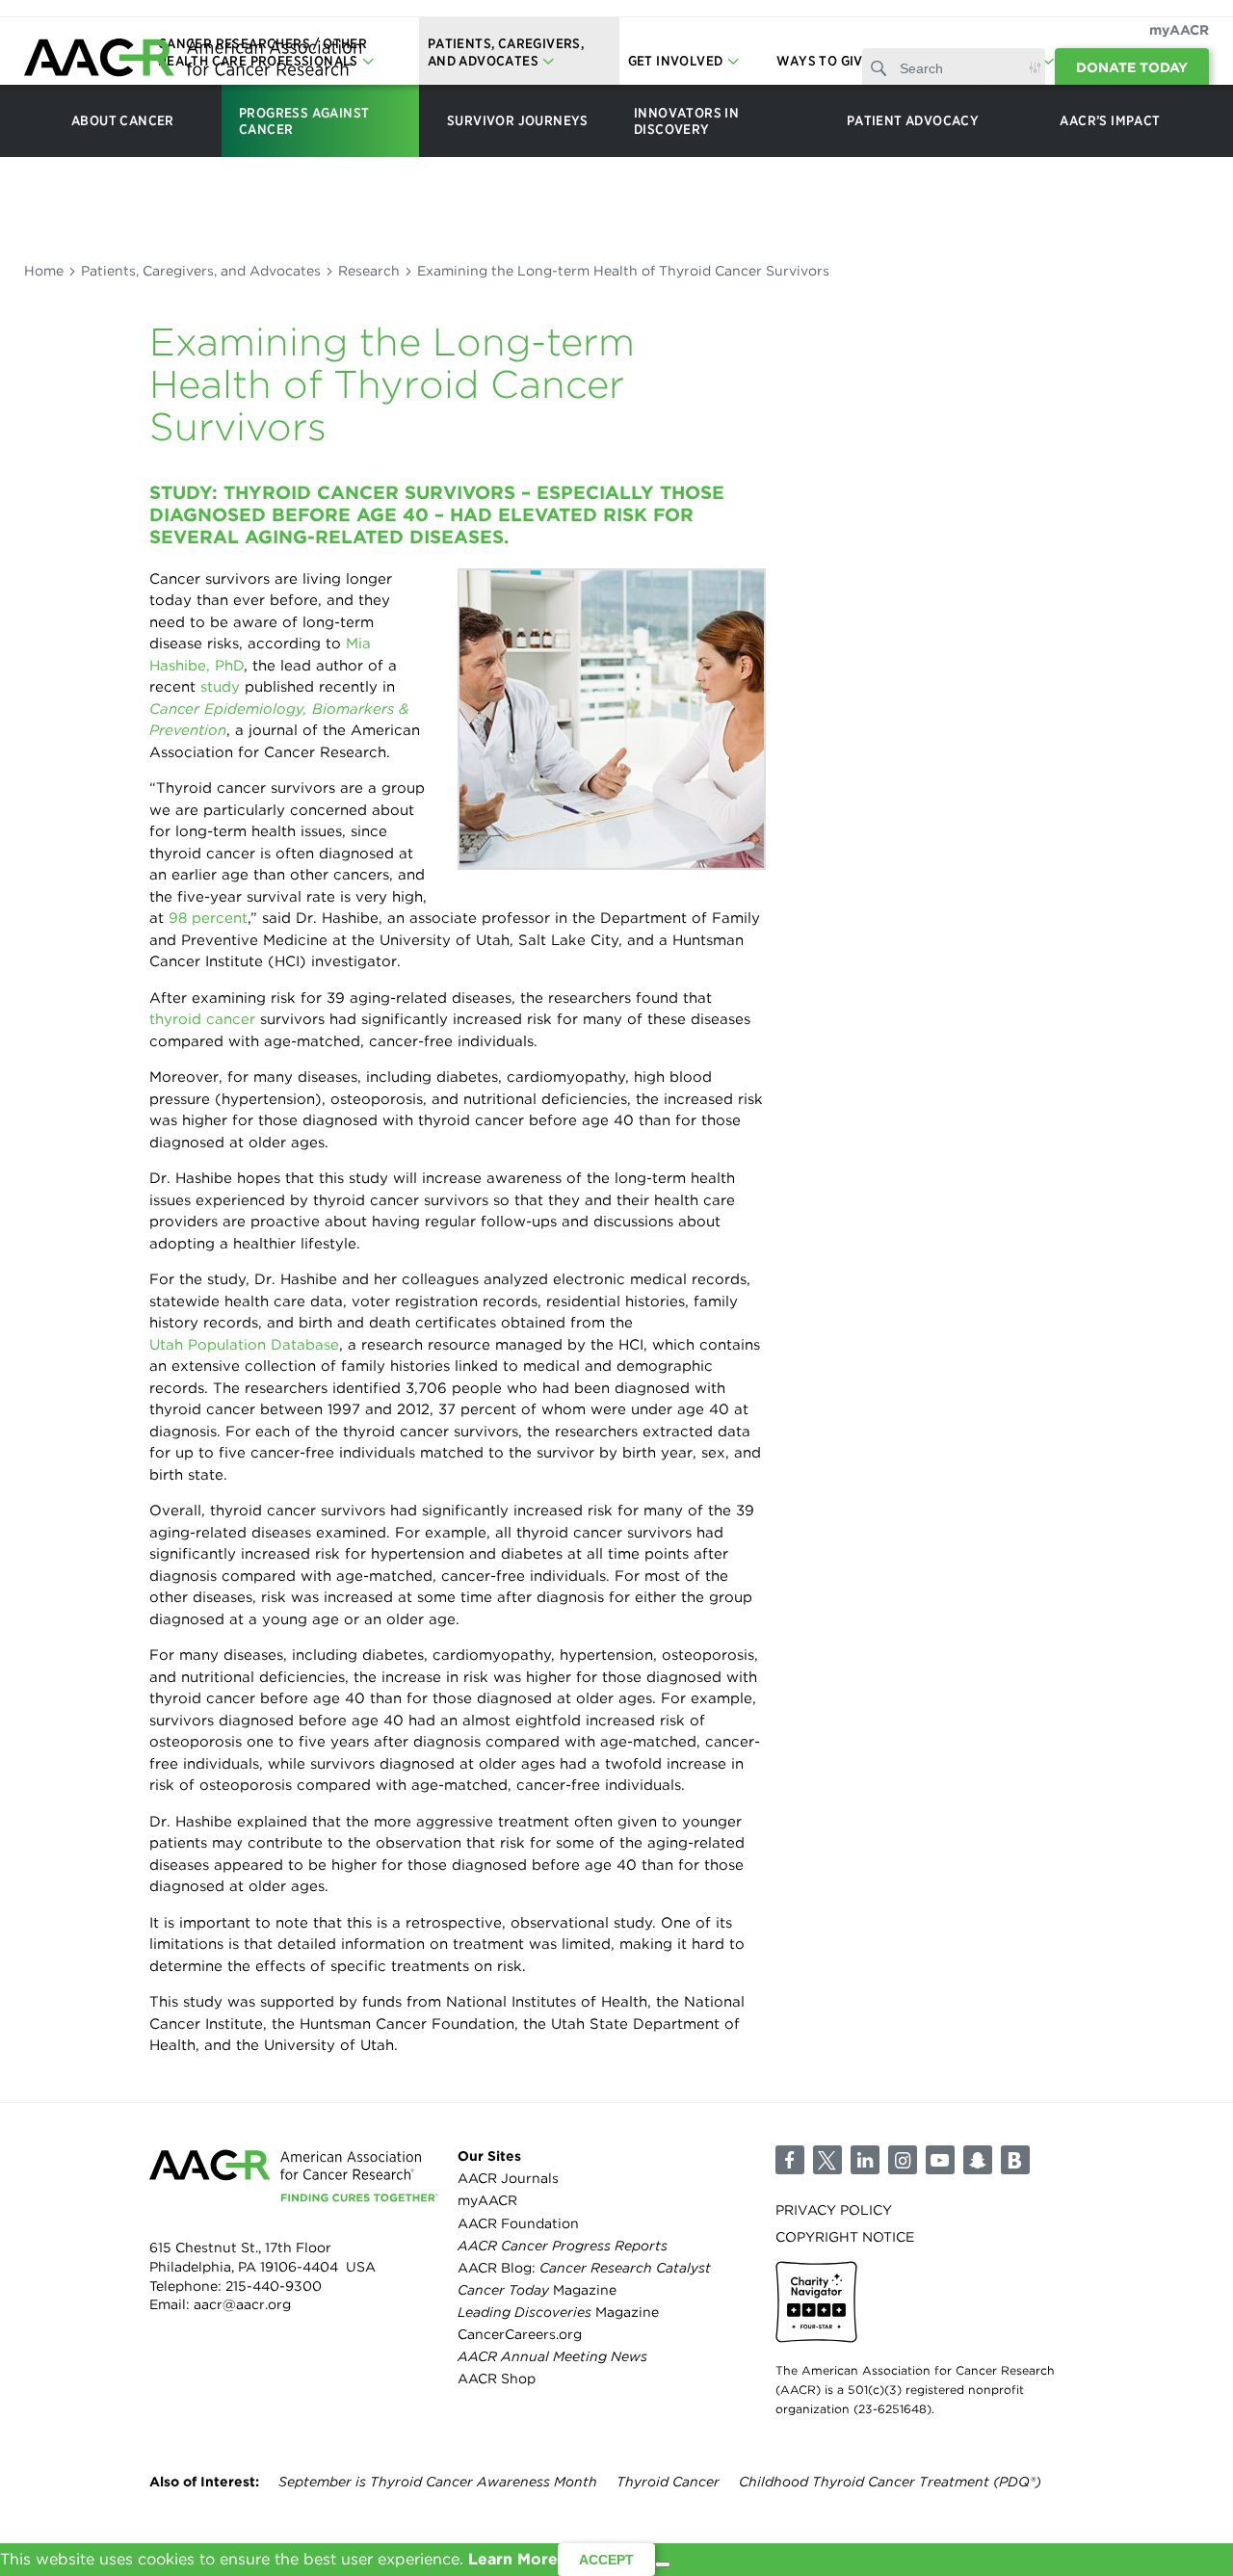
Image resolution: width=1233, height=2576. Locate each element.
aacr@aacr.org (242, 2304)
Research (369, 271)
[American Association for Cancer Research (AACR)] (193, 60)
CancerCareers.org (520, 2334)
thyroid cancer (202, 1019)
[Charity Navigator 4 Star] (816, 2302)
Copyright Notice (845, 2237)
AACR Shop (497, 2379)
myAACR (1179, 30)
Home (44, 271)
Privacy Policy (834, 2210)
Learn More (513, 2559)
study (220, 687)
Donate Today (1132, 67)
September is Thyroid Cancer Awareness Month (438, 2482)
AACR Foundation (518, 2223)
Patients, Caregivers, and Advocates (201, 271)
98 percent (208, 918)
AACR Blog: (584, 2268)
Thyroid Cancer (668, 2482)
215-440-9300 (274, 2286)
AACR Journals (508, 2178)
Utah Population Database (244, 1345)
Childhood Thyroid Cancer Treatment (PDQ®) (890, 2482)
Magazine (537, 2290)
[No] (663, 2564)
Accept (606, 2560)
